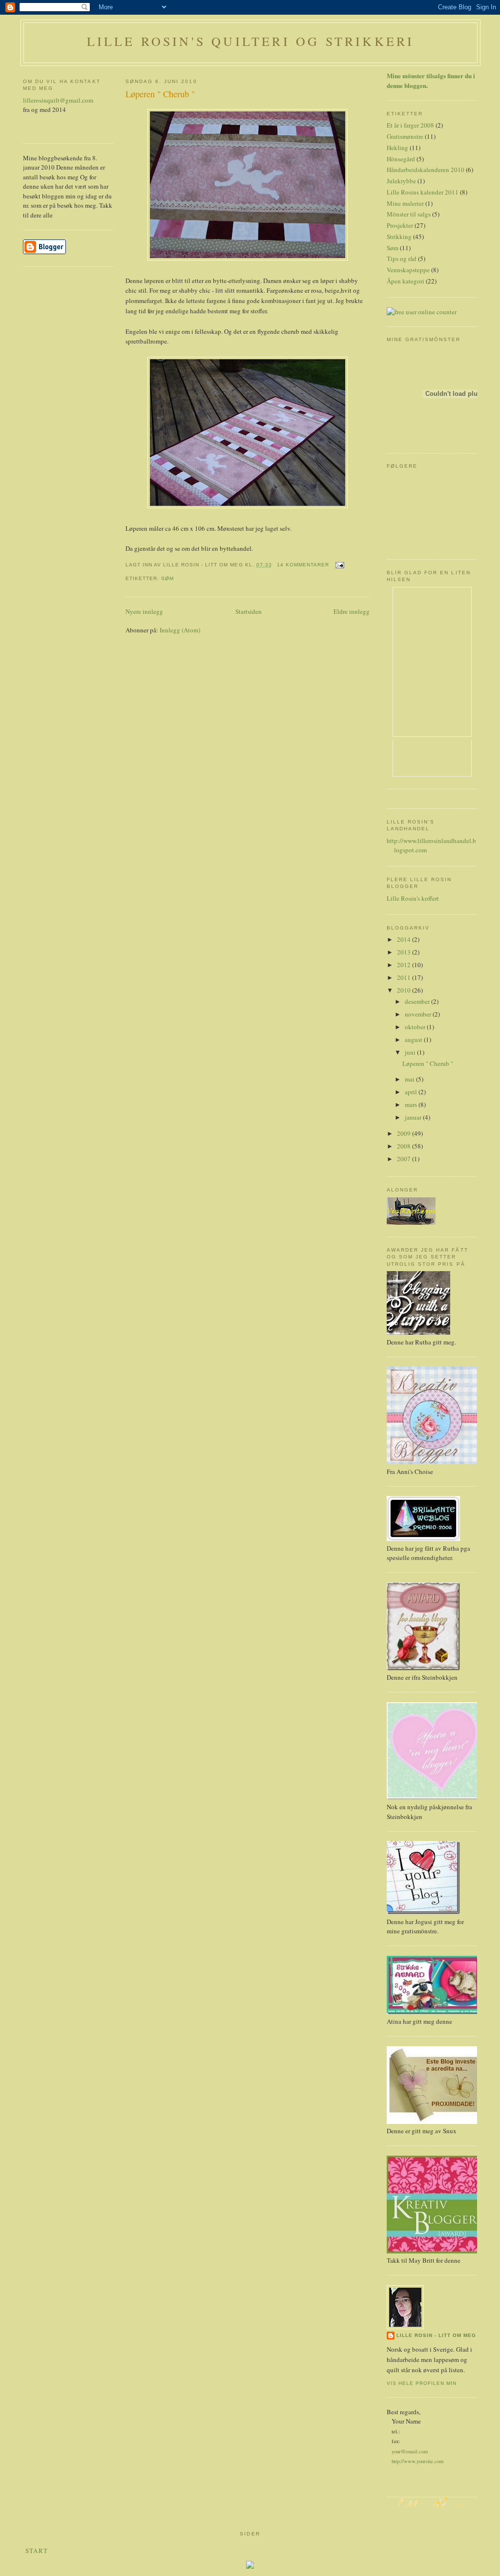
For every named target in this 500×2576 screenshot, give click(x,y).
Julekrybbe (401, 181)
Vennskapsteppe (408, 270)
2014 (405, 939)
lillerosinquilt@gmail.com (58, 100)
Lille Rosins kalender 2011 (423, 192)
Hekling (397, 148)
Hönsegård (401, 159)
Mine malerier (405, 203)
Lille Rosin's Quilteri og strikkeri (251, 41)
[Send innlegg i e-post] (339, 565)
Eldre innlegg (352, 611)
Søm (167, 578)
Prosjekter (400, 225)
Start (37, 2551)
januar (414, 1117)
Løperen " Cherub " (160, 94)
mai (410, 1079)
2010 (405, 990)
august (414, 1039)
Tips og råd (402, 259)
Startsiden (249, 611)
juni (411, 1052)
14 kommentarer (303, 565)
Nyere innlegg (144, 611)
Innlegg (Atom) (180, 630)
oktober (416, 1027)
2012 (405, 965)
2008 (405, 1146)
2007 (405, 1159)
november (419, 1014)
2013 (405, 952)
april (412, 1092)
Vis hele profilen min (422, 2383)
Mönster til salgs (409, 214)
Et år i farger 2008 (410, 125)
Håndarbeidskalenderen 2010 (426, 170)
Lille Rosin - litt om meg (436, 2335)
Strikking (399, 237)
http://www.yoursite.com (417, 2461)
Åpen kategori (406, 281)
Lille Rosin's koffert (413, 898)
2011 (405, 977)
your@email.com (410, 2451)
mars (412, 1104)
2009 (405, 1133)
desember (418, 1001)
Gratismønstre (405, 136)
